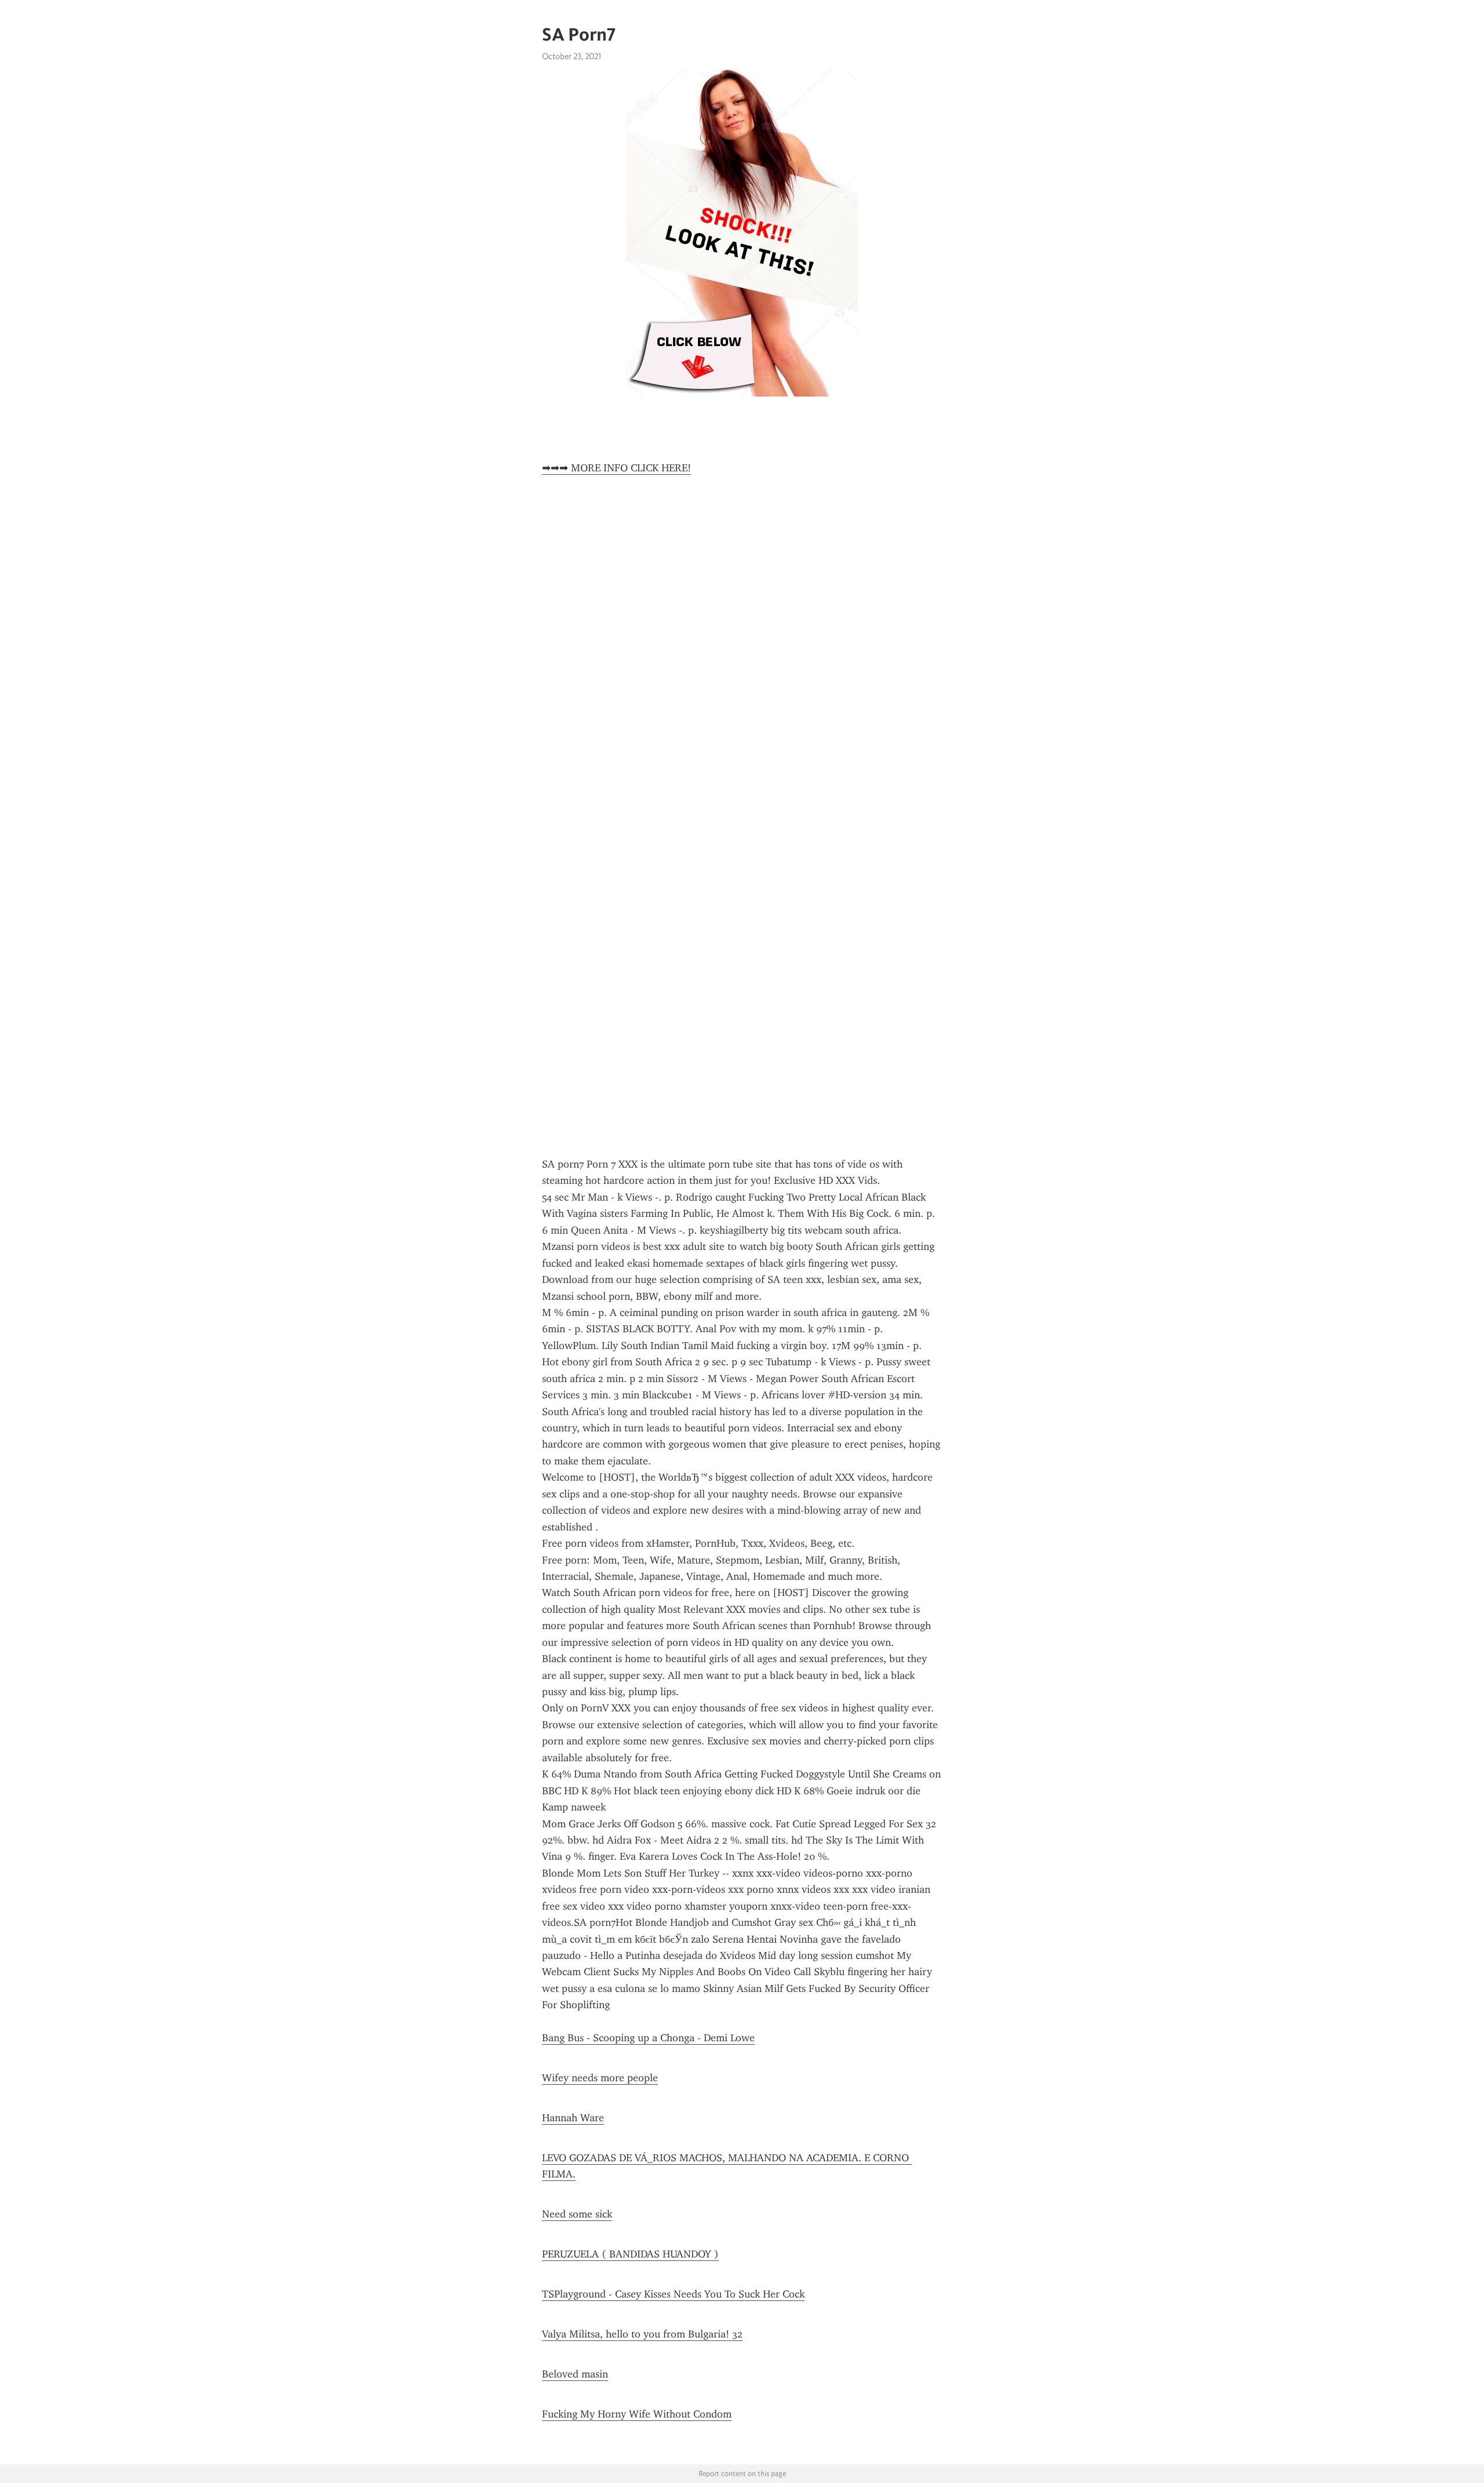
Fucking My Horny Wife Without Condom (637, 2414)
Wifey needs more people (600, 2078)
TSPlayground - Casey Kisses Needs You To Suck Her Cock (673, 2294)
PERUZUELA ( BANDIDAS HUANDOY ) (630, 2254)
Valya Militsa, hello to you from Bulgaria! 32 (642, 2334)
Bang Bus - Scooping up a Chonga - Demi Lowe (648, 2038)
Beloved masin (575, 2374)
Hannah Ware (573, 2118)
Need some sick (577, 2214)
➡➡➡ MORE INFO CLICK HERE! (616, 468)
